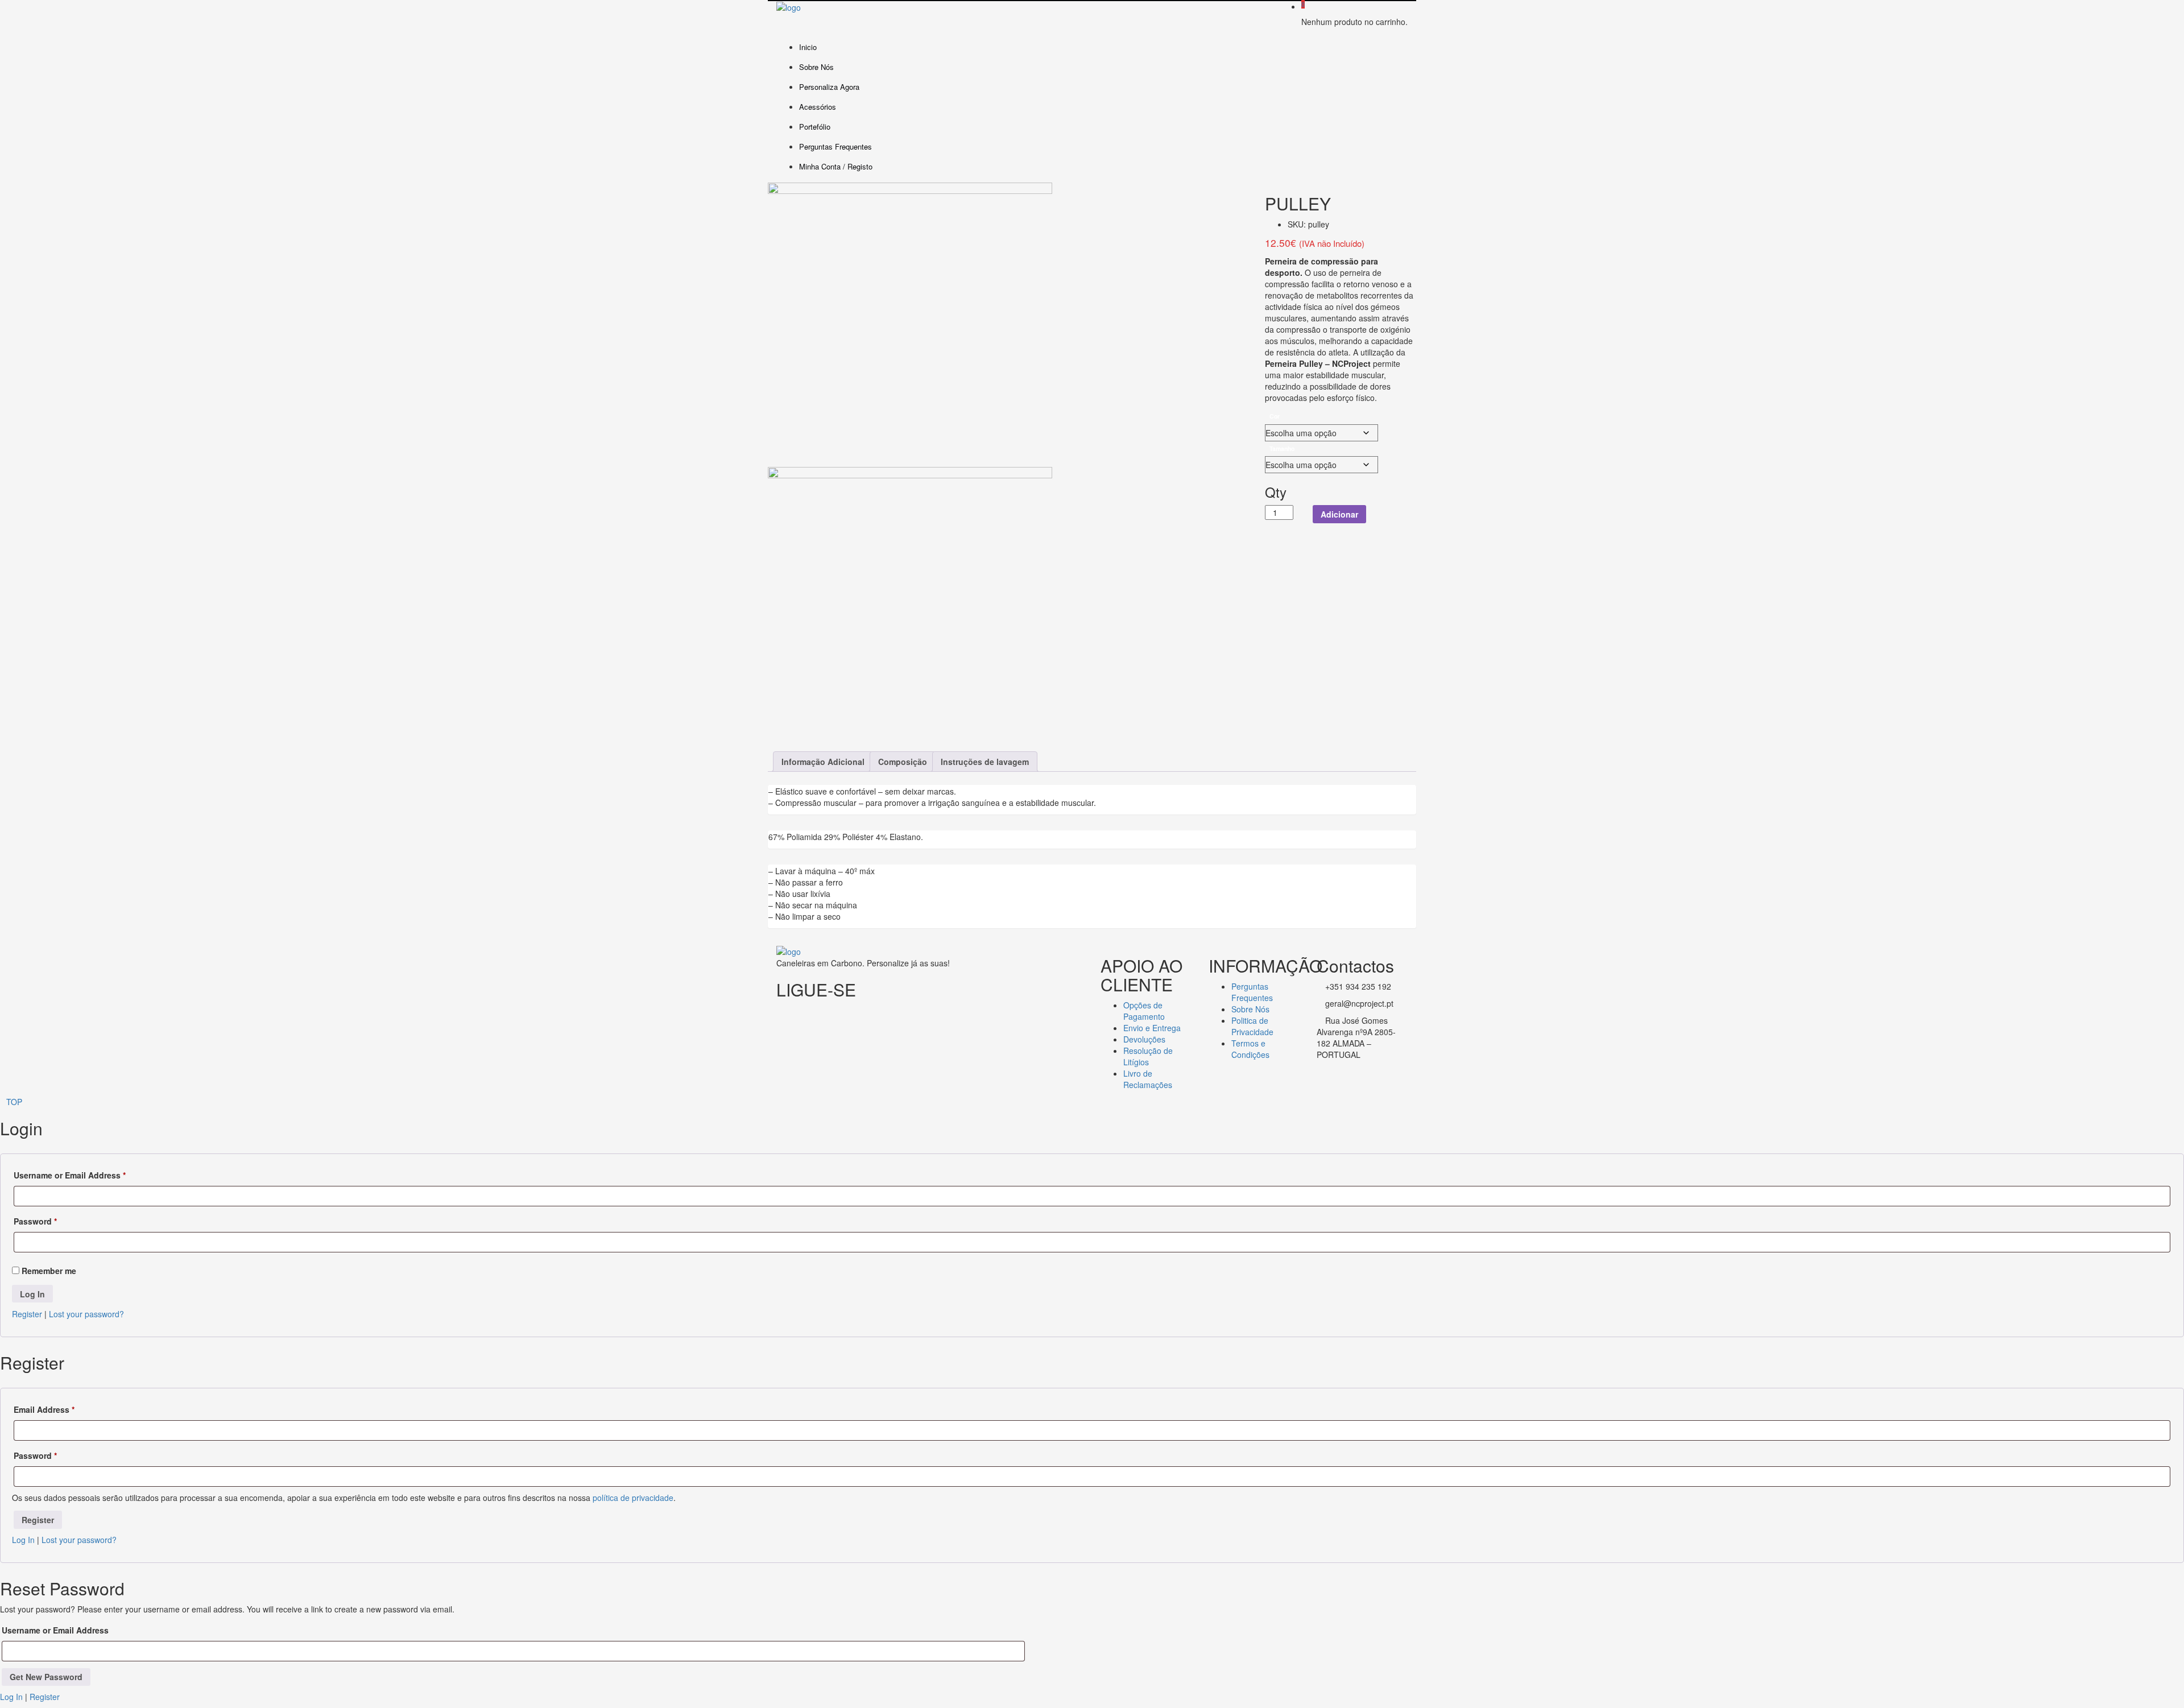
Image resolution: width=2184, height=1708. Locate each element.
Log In (23, 1540)
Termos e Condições (1250, 1049)
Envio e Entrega (1152, 1028)
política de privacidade (633, 1498)
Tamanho (1282, 448)
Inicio (808, 47)
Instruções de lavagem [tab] (985, 762)
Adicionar (1339, 514)
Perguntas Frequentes (835, 146)
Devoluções (1144, 1039)
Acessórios (818, 107)
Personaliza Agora (829, 87)
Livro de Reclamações (1148, 1079)
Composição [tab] (903, 762)
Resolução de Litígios (1148, 1056)
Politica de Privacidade (1252, 1026)
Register (27, 1314)
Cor (1275, 416)
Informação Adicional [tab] (823, 762)
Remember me (48, 1271)
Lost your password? (86, 1314)
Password (35, 1221)
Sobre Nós (816, 67)
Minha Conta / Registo (836, 166)
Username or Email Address (70, 1175)
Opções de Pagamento (1144, 1011)
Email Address (44, 1409)
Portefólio (815, 127)
